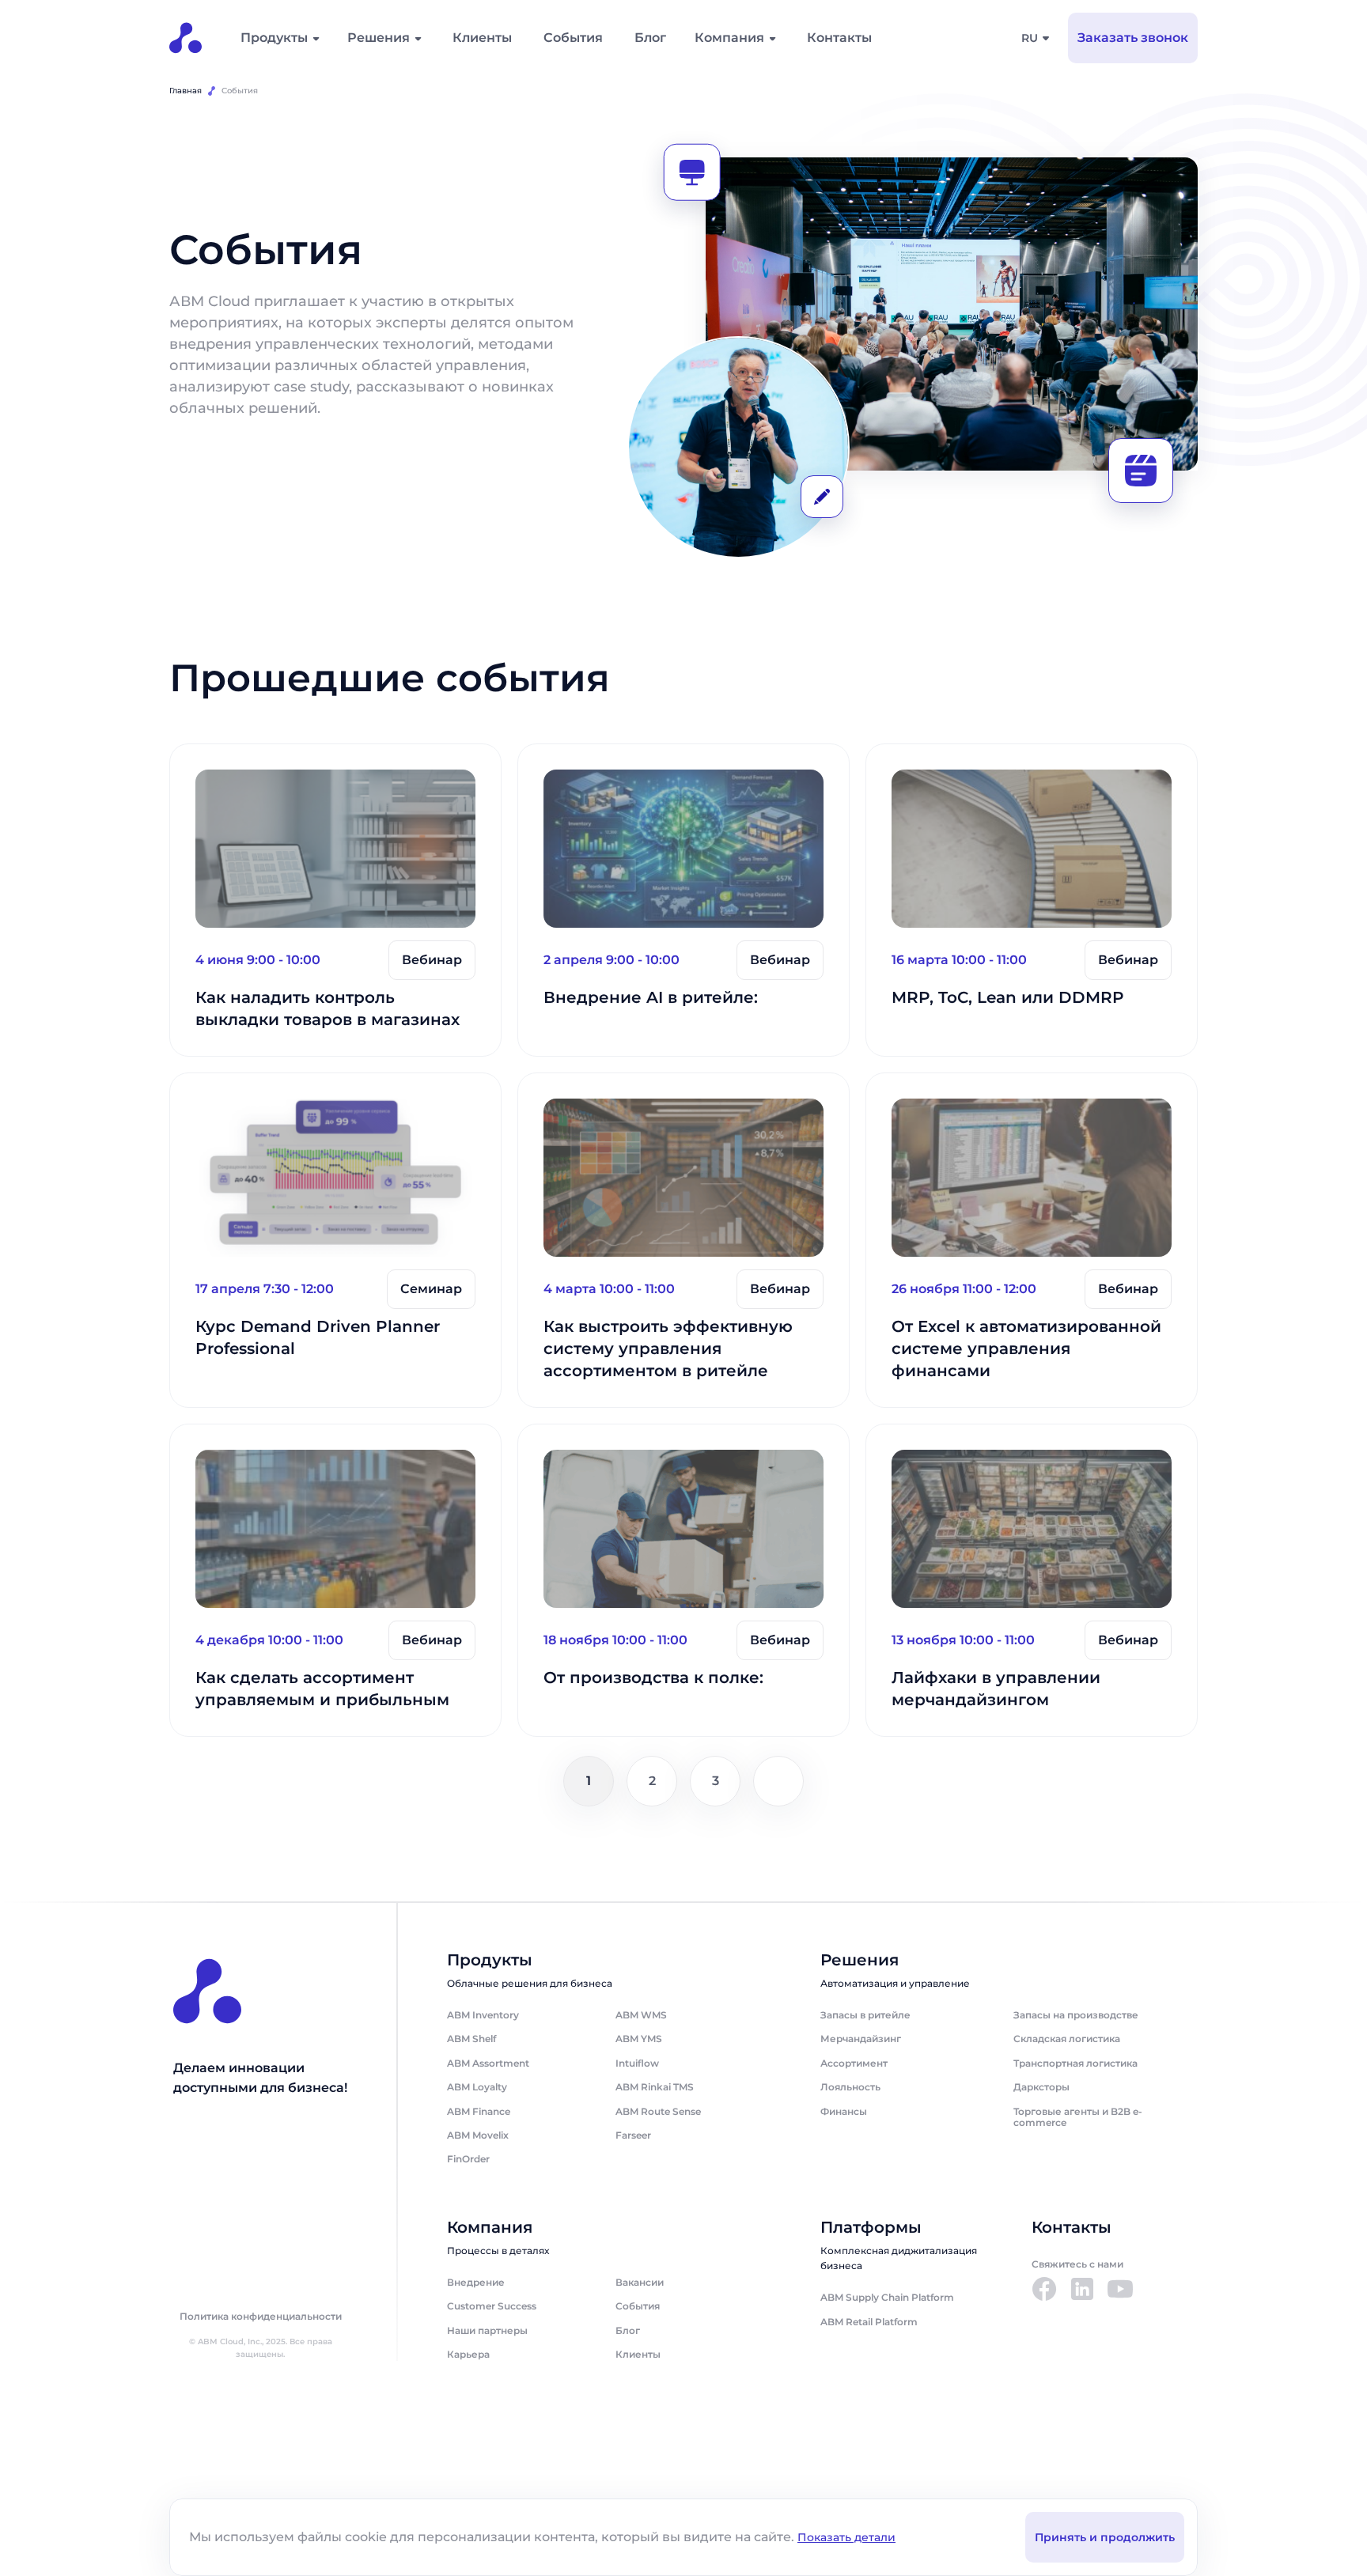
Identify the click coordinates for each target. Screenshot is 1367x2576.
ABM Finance (479, 2111)
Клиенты (482, 38)
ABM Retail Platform (869, 2322)
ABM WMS (641, 2015)
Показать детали (846, 2537)
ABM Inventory (483, 2015)
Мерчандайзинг (861, 2039)
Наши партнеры (487, 2330)
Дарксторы (1041, 2087)
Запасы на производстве (1076, 2015)
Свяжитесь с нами (1077, 2264)
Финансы (844, 2111)
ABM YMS (639, 2039)
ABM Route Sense (658, 2111)
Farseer (633, 2135)
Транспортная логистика (1075, 2063)
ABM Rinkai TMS (655, 2087)
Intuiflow (637, 2063)
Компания (729, 38)
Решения (379, 38)
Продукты (274, 38)
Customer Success (492, 2306)
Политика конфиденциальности (261, 2317)
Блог (650, 38)
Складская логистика (1067, 2039)
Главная (186, 91)
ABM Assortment (488, 2063)
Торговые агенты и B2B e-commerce (1078, 2117)
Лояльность (850, 2087)
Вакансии (640, 2282)
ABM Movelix (478, 2135)
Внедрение (476, 2282)
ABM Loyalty (477, 2087)
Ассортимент (854, 2063)
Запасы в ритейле (865, 2015)
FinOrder (468, 2159)
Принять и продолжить (1105, 2537)
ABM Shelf (471, 2039)
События (573, 38)
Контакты (839, 38)
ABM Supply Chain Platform (887, 2297)
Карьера (468, 2354)
